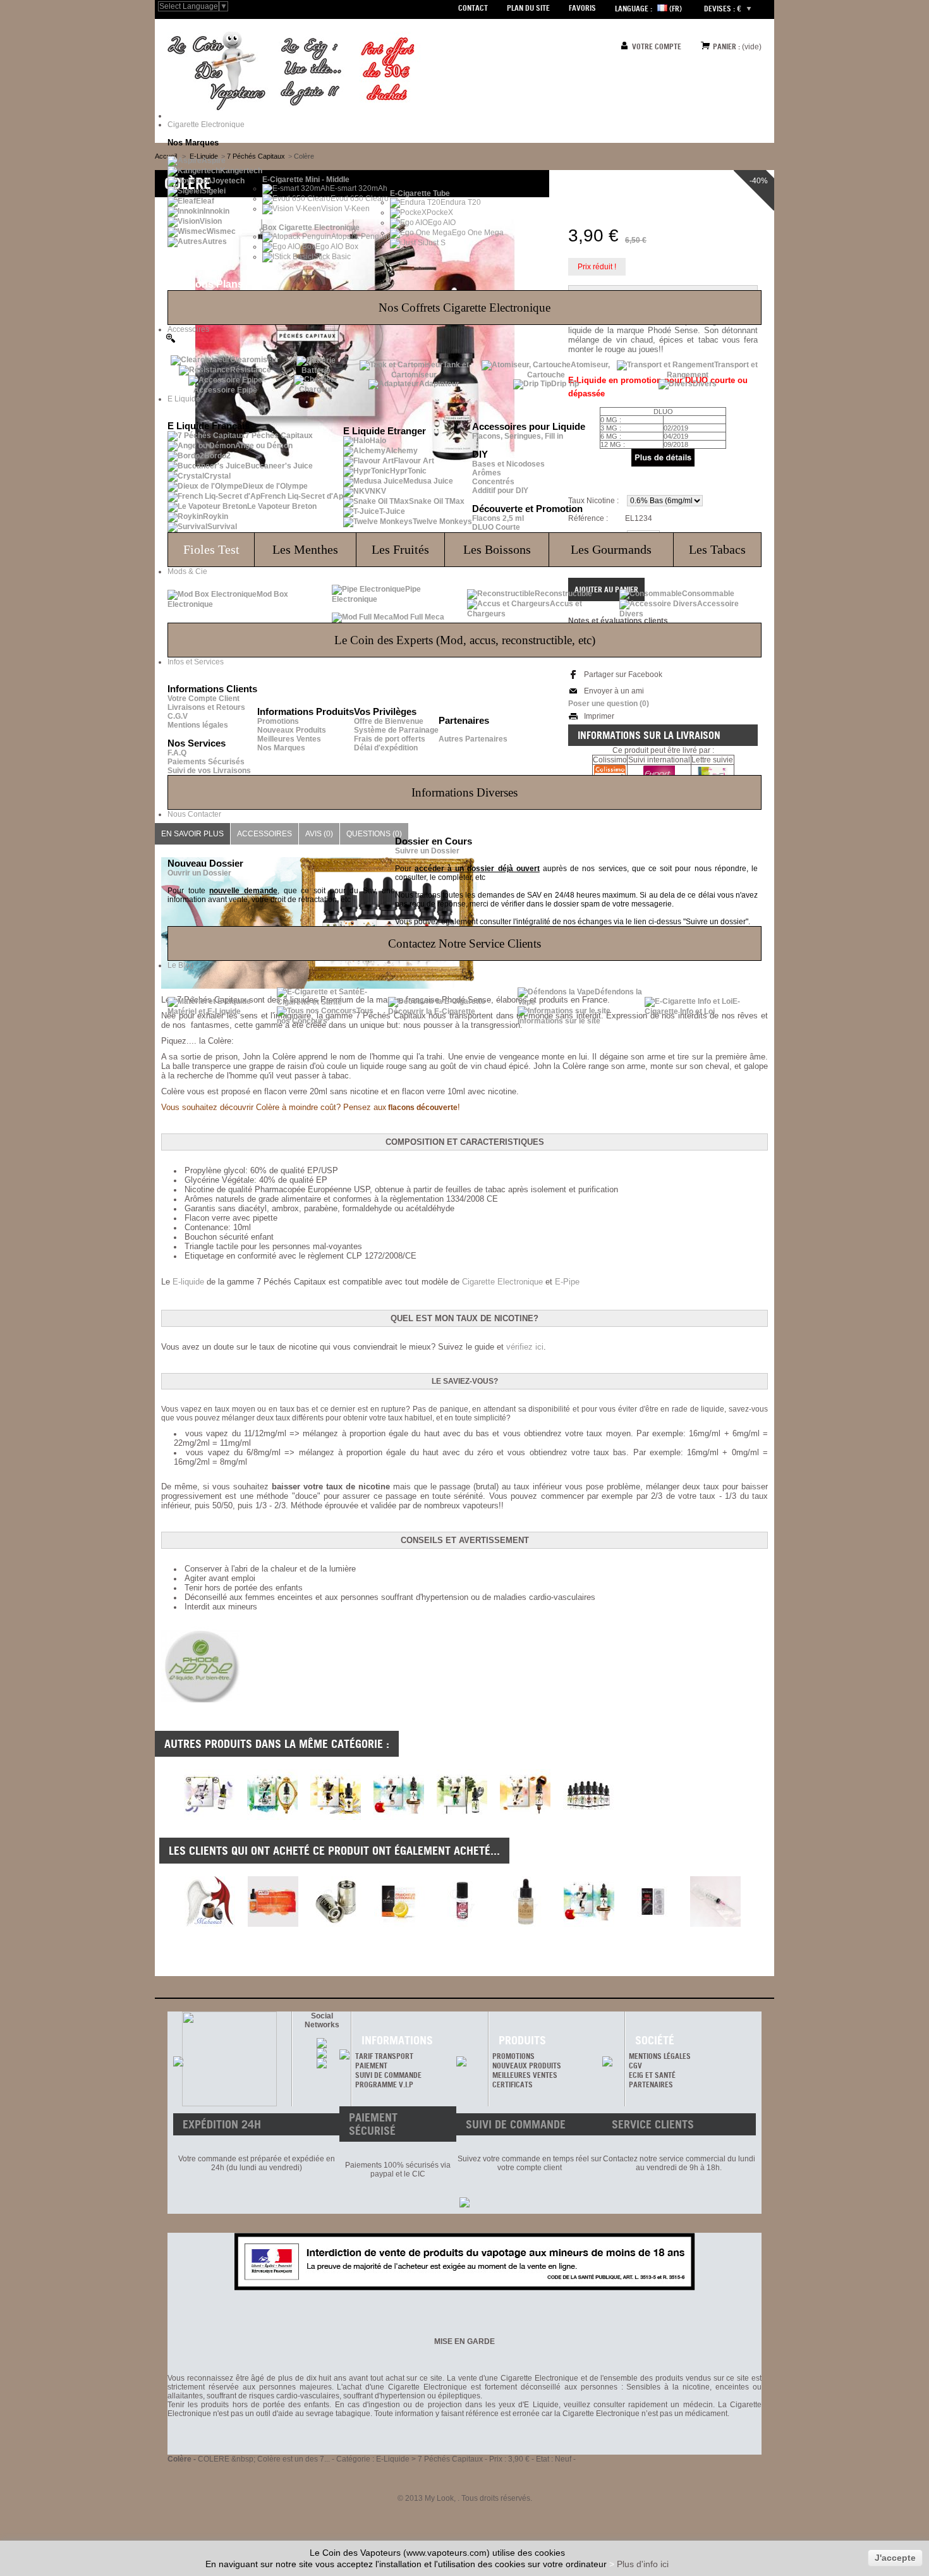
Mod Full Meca (419, 617)
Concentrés (493, 482)
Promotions (278, 721)
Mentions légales (198, 725)
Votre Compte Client (203, 699)
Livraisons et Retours (206, 707)
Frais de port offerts (390, 739)
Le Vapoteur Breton (282, 506)
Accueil (166, 156)
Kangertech (241, 171)
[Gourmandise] (525, 1817)
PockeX (440, 212)
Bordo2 (217, 456)
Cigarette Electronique (502, 1282)
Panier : (726, 46)
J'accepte (895, 2558)
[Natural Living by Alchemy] (526, 1901)
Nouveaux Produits (292, 730)
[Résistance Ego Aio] (336, 1901)
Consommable (708, 594)
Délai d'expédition (386, 748)
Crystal (217, 476)
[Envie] (399, 1817)
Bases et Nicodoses (508, 464)
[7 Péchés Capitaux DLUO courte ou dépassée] (588, 1817)
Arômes (487, 473)
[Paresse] (462, 1817)
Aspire (214, 161)
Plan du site (528, 8)
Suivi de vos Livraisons (209, 771)
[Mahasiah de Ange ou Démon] (210, 1901)
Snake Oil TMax (437, 501)
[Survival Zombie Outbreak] (463, 1901)
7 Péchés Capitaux (279, 436)
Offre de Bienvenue (389, 721)
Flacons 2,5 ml (498, 518)
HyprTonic (408, 471)
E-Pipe (567, 1282)
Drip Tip (565, 384)
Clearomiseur (255, 360)
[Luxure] (209, 1817)
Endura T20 (461, 202)
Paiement (371, 2066)
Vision (211, 221)
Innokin (216, 211)
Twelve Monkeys (442, 522)
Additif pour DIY (500, 491)
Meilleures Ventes (289, 739)
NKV (378, 491)
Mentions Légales (660, 2056)
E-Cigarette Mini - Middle (306, 180)
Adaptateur (439, 384)
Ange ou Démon (264, 446)
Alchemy (402, 451)
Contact (473, 8)
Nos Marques (281, 748)
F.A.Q (177, 753)
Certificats (513, 2085)
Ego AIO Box (337, 247)
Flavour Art (414, 461)
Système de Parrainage (396, 730)
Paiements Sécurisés (206, 762)
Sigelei (214, 191)
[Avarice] (336, 1817)
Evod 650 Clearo (360, 198)
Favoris (582, 8)
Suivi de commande (388, 2075)
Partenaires (651, 2085)
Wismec (221, 231)
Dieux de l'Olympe (275, 486)
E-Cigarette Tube (420, 193)
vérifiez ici (525, 1347)
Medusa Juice (428, 481)
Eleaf (205, 201)
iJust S (434, 243)
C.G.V (178, 716)
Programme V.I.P (384, 2085)
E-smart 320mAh (359, 188)
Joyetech (228, 181)
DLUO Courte (496, 527)
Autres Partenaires (473, 739)
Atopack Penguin (361, 236)
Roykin (216, 516)
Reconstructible (563, 594)
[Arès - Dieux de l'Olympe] (273, 1901)
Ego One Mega (478, 233)
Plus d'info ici (643, 2564)
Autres (215, 241)
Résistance (251, 370)
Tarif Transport (384, 2056)
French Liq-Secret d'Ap (302, 496)
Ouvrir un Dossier (199, 873)
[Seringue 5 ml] (715, 1901)
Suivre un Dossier (427, 851)
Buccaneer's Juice (279, 466)
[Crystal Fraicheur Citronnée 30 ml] (399, 1901)
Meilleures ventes (525, 2075)
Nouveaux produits (527, 2066)
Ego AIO (442, 223)
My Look (439, 2498)
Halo (378, 441)
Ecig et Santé (652, 2075)
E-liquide (188, 1282)
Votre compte (657, 46)
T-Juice (392, 511)
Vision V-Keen (345, 209)
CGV (635, 2066)
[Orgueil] (272, 1817)
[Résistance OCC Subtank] (652, 1901)
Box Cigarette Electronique (311, 228)
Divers (705, 384)
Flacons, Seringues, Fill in (518, 436)
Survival (222, 527)
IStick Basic (331, 257)
